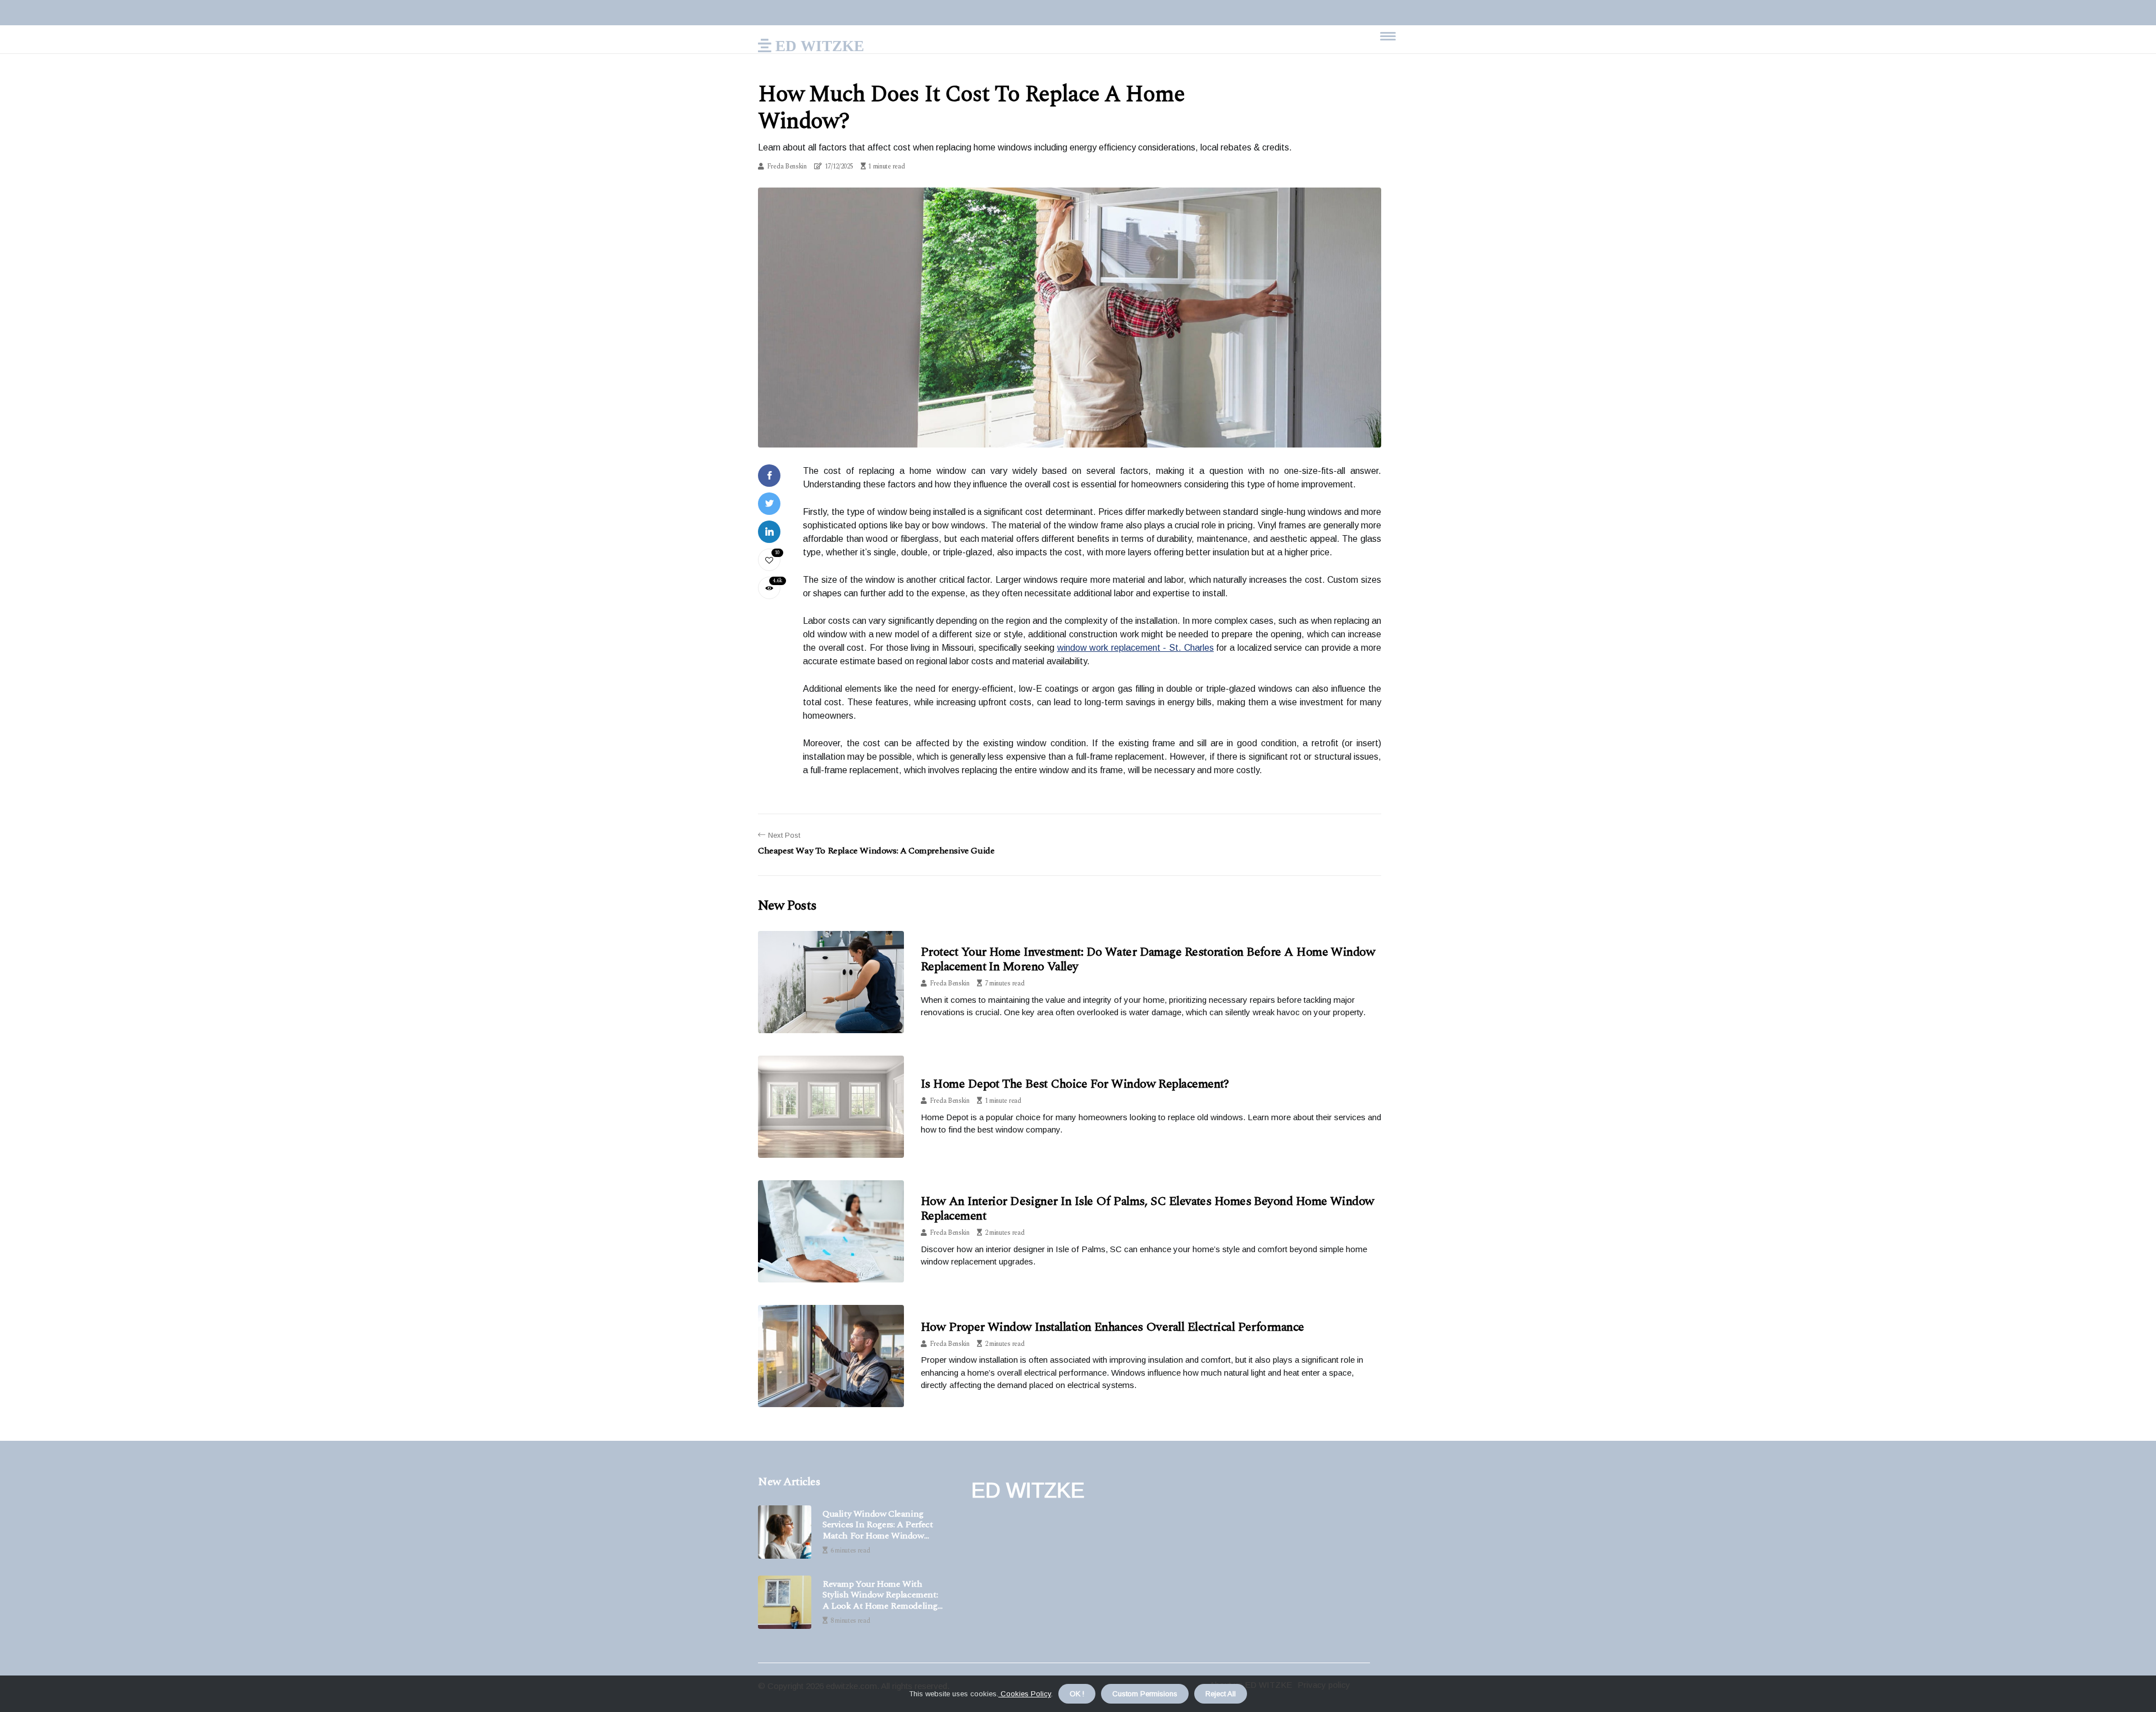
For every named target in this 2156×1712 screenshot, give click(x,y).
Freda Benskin (787, 166)
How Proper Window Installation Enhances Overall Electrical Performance (1113, 1327)
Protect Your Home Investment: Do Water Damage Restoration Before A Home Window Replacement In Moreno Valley (1148, 959)
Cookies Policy (1025, 1694)
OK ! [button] (1077, 1694)
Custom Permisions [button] (1145, 1694)
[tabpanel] (1070, 318)
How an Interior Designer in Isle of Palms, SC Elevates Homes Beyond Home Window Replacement (1148, 1209)
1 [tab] (1070, 432)
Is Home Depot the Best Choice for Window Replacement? (1075, 1084)
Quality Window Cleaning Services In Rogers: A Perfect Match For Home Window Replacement (878, 1525)
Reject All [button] (1221, 1694)
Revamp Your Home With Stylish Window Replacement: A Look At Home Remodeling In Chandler (880, 1595)
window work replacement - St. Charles (1136, 648)
